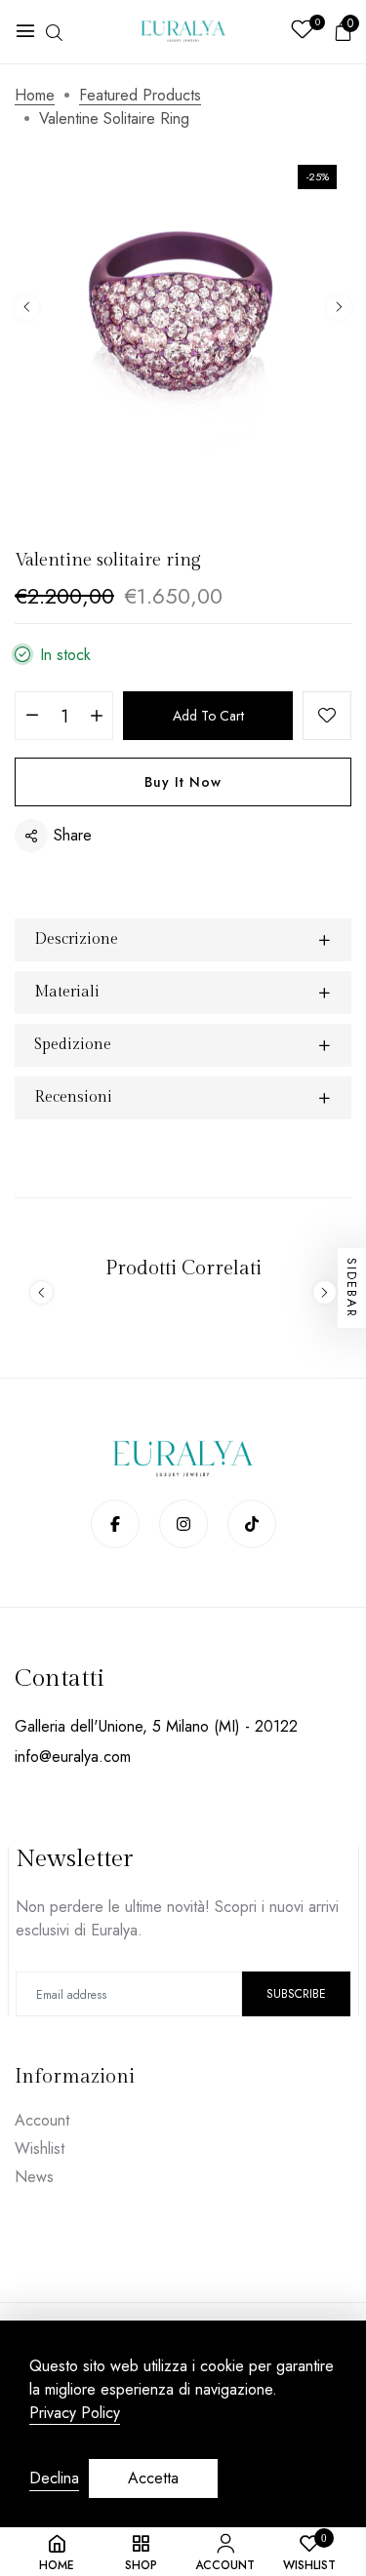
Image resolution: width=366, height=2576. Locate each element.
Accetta (153, 2478)
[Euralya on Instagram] (183, 1524)
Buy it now (183, 782)
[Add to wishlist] (327, 716)
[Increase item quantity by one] (96, 717)
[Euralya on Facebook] (115, 1524)
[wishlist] (302, 32)
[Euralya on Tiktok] (252, 1524)
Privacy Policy (75, 2414)
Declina (54, 2478)
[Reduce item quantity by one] (32, 717)
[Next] (339, 308)
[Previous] (27, 308)
